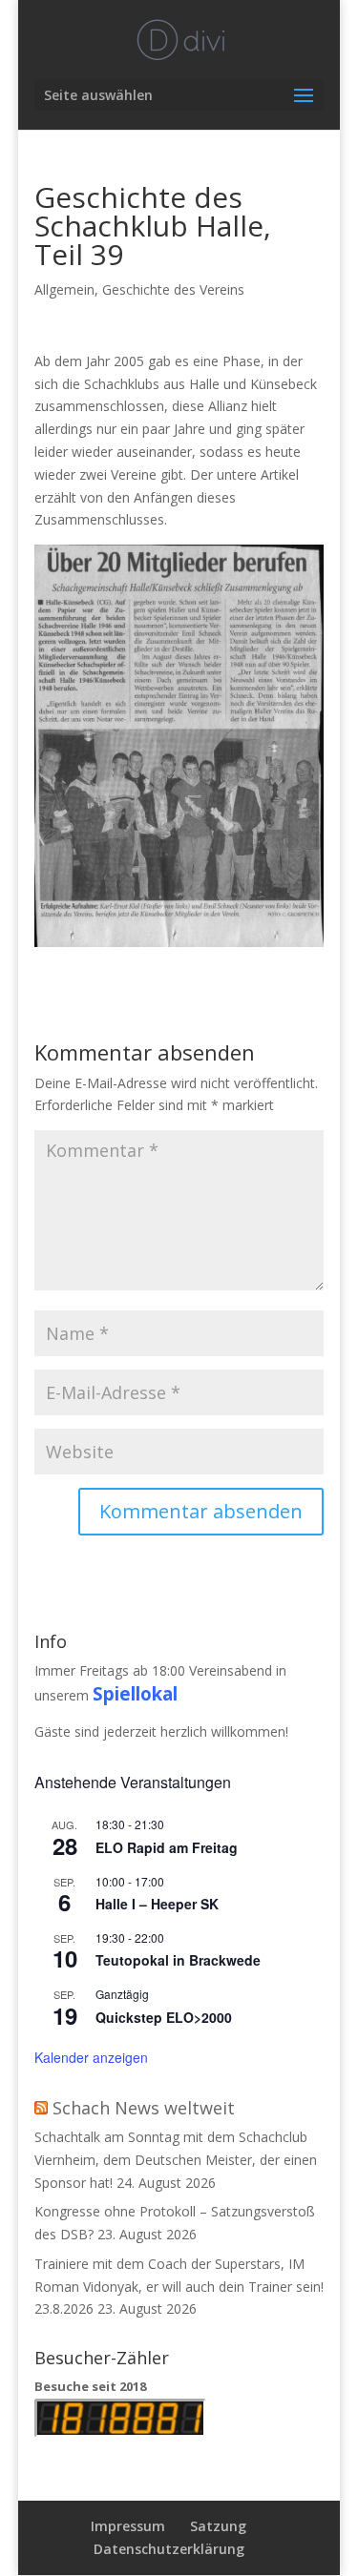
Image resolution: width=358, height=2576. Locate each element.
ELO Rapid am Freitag (167, 1847)
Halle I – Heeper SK (157, 1904)
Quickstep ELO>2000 (164, 2017)
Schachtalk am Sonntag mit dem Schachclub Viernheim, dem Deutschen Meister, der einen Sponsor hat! (176, 2160)
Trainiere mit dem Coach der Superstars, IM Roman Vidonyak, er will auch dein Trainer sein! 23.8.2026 (179, 2287)
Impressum (128, 2526)
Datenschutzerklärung (169, 2549)
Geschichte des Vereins (173, 289)
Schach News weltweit (144, 2108)
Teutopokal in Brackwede (178, 1960)
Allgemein (64, 289)
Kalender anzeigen (91, 2057)
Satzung (218, 2526)
